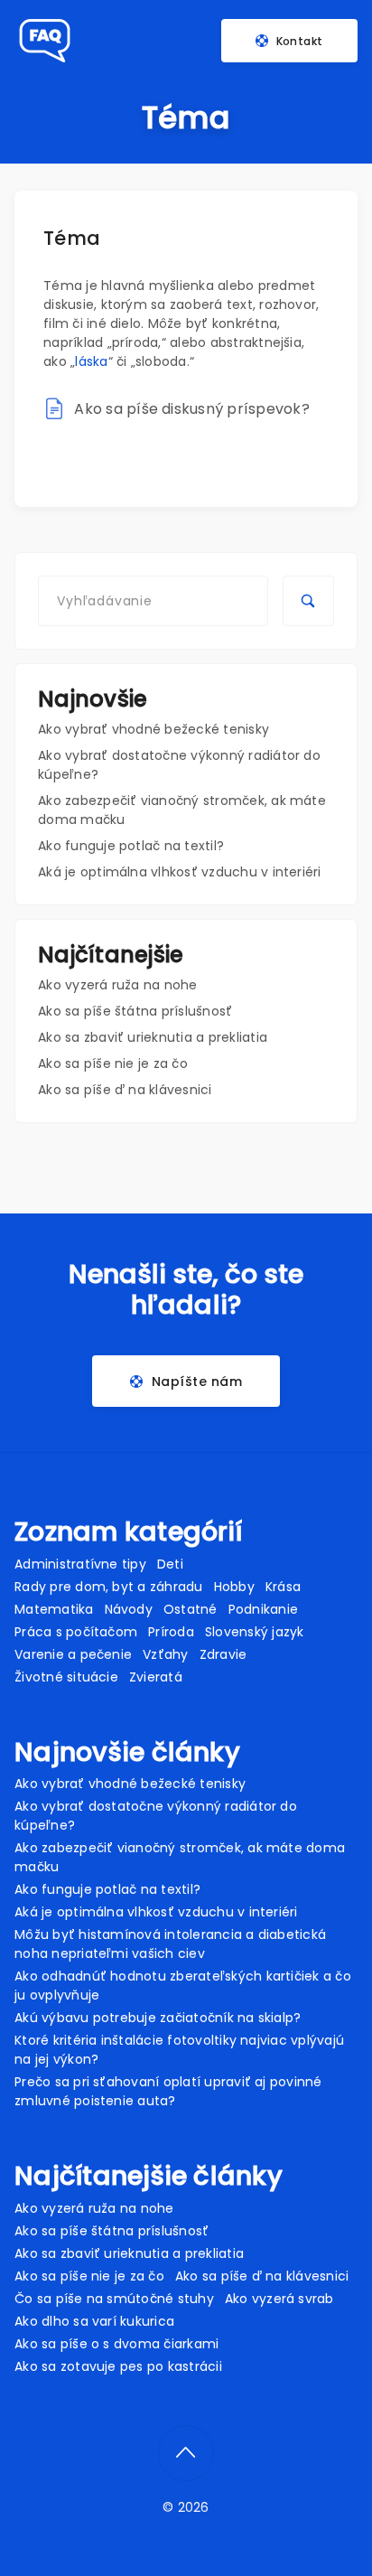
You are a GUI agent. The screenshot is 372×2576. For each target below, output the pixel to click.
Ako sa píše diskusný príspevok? (191, 409)
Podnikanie (263, 1609)
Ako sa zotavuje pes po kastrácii (118, 2366)
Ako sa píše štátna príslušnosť (135, 1011)
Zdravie (223, 1654)
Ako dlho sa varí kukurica (94, 2321)
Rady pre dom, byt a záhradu (108, 1587)
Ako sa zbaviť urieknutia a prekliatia (153, 1037)
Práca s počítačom (76, 1632)
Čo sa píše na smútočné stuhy (114, 2299)
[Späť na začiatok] (186, 2453)
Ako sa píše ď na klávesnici (125, 1090)
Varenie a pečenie (73, 1654)
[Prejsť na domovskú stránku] (44, 41)
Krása (283, 1587)
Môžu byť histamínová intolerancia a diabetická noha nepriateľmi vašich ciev (170, 1944)
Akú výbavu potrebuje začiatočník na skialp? (158, 2018)
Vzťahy (165, 1654)
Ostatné (191, 1609)
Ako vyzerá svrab (279, 2299)
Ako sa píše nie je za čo (113, 1063)
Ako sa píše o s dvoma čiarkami (116, 2344)
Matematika (54, 1609)
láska (91, 361)
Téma (72, 238)
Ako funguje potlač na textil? (131, 846)
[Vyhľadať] (308, 601)
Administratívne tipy (80, 1564)
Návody (129, 1609)
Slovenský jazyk (255, 1632)
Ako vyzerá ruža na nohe (118, 985)
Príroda (171, 1632)
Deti (170, 1564)
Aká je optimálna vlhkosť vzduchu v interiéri (180, 872)
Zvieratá (156, 1677)
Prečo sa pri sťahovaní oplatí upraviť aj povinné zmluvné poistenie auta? (168, 2091)
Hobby (234, 1587)
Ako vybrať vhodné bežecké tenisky (153, 729)
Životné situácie (66, 1677)
